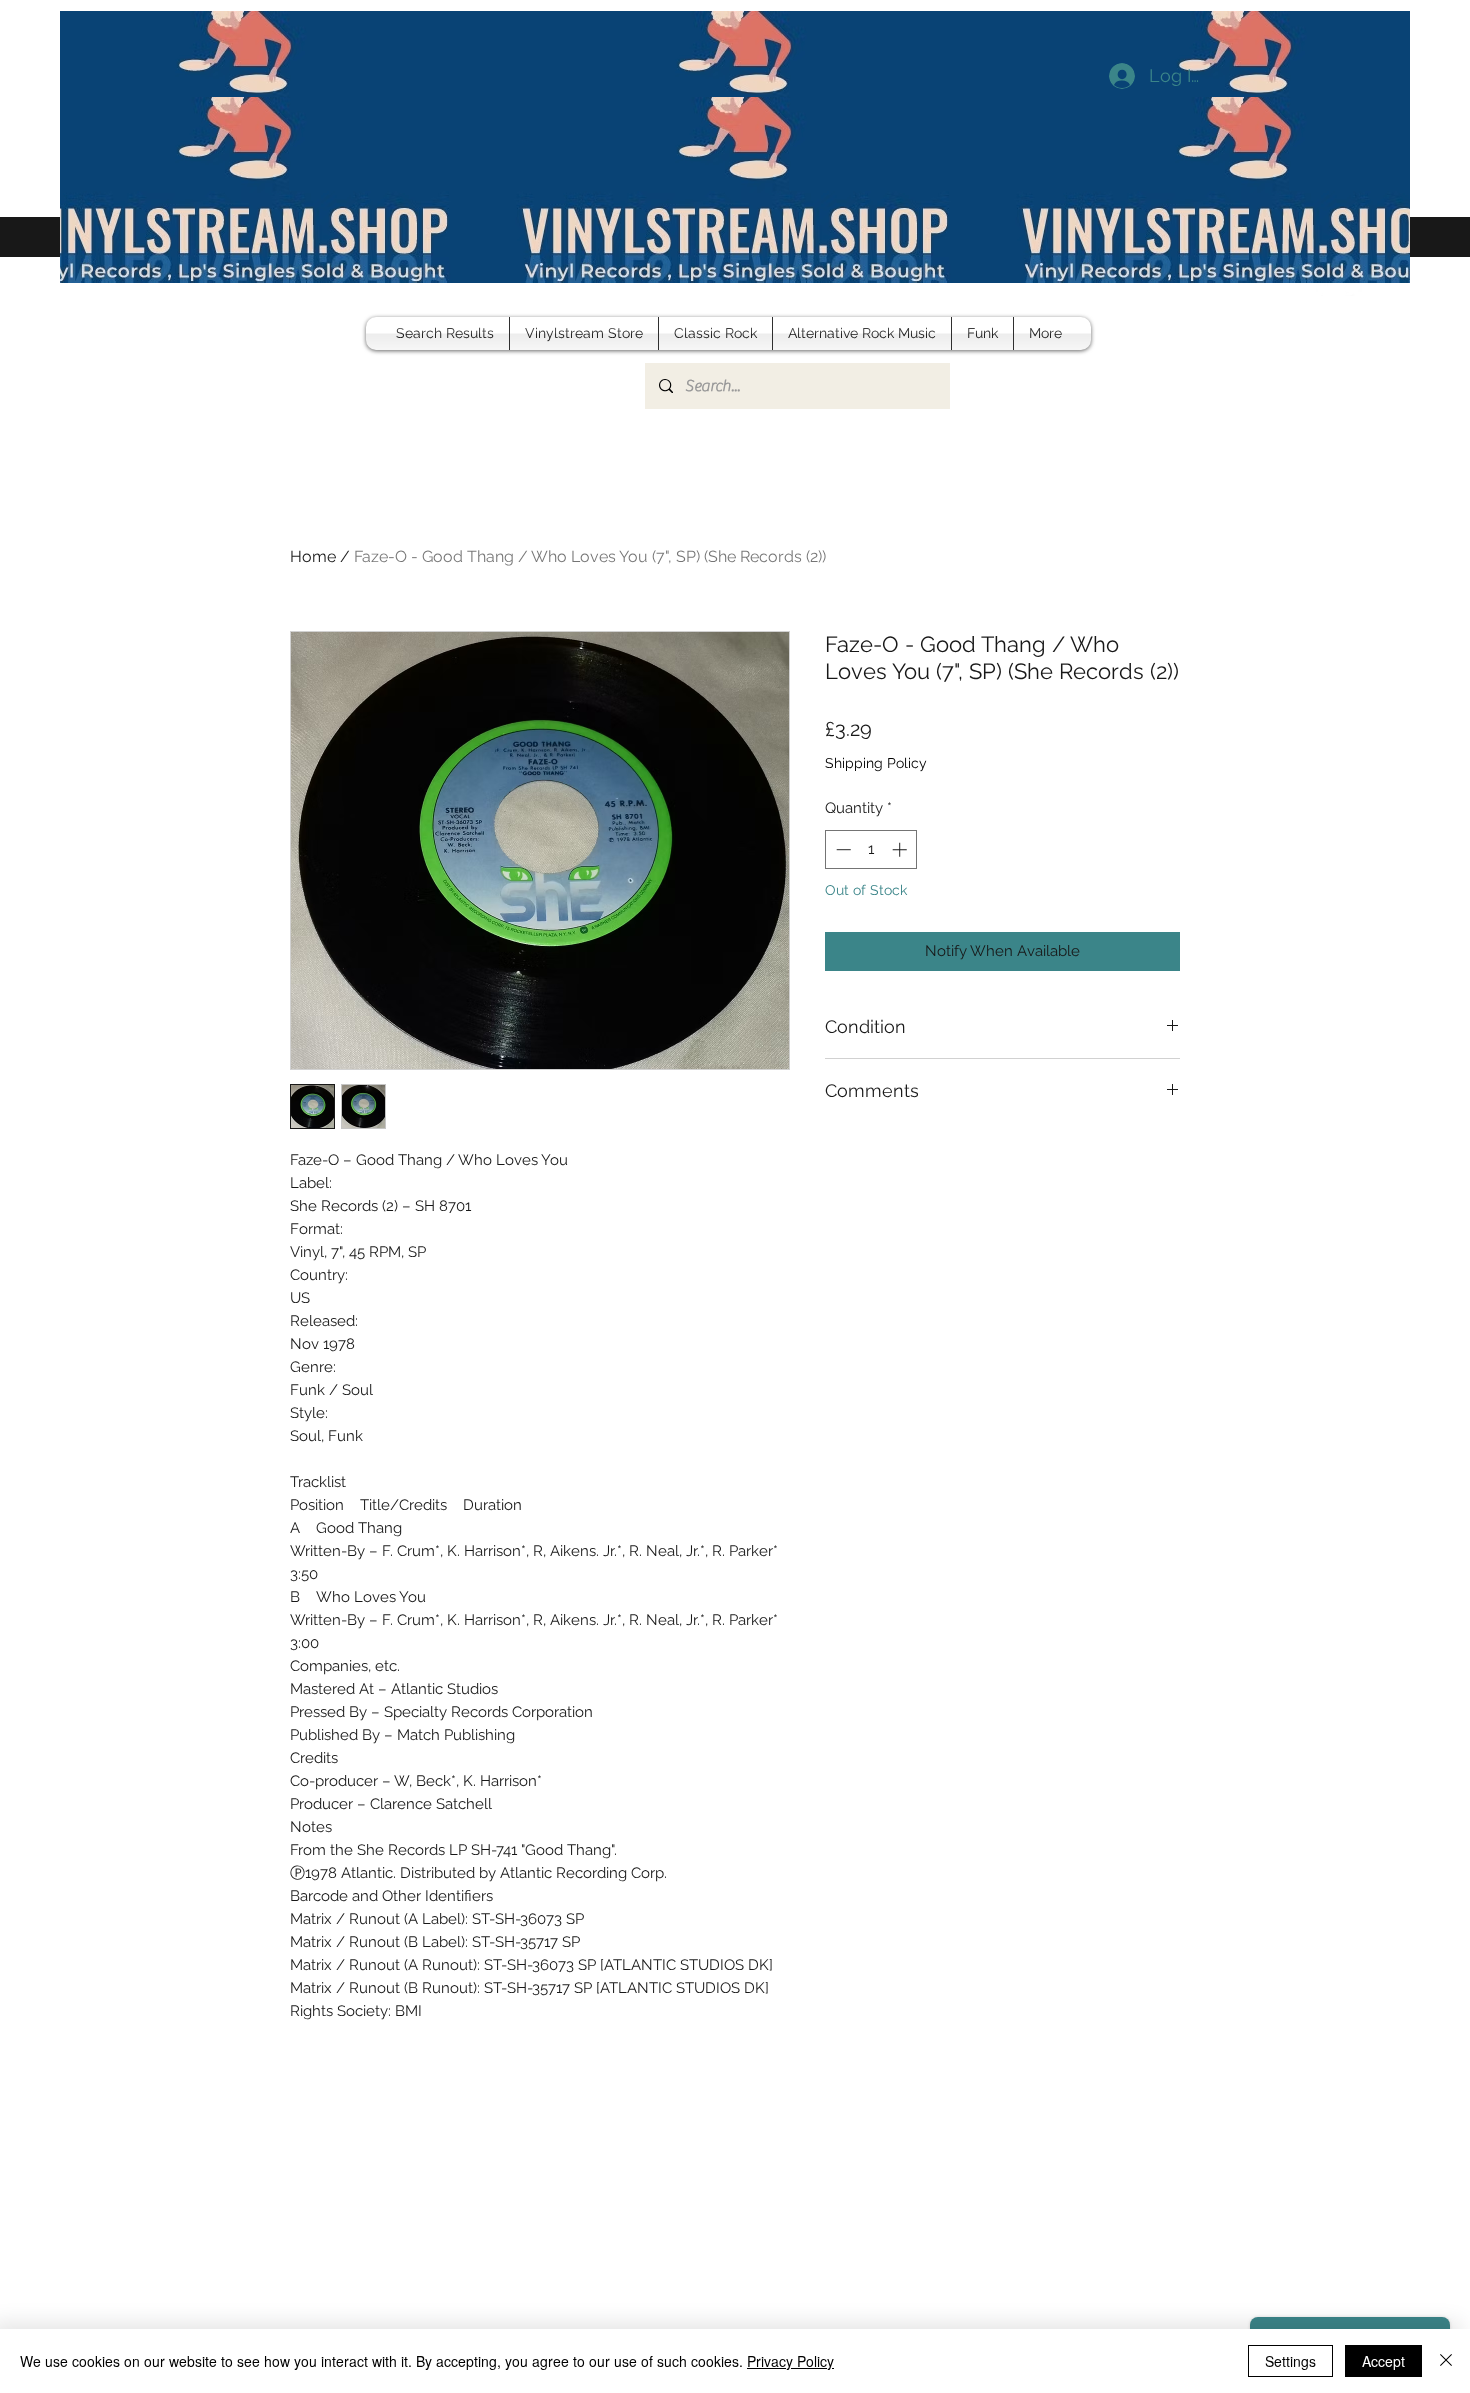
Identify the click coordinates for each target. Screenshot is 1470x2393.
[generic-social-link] (1352, 286)
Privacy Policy (790, 2361)
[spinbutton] (871, 849)
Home (313, 556)
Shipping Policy (876, 763)
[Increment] (901, 849)
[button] (1380, 286)
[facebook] (1322, 286)
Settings (1290, 2361)
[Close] (1446, 2361)
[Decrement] (841, 849)
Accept (1383, 2361)
